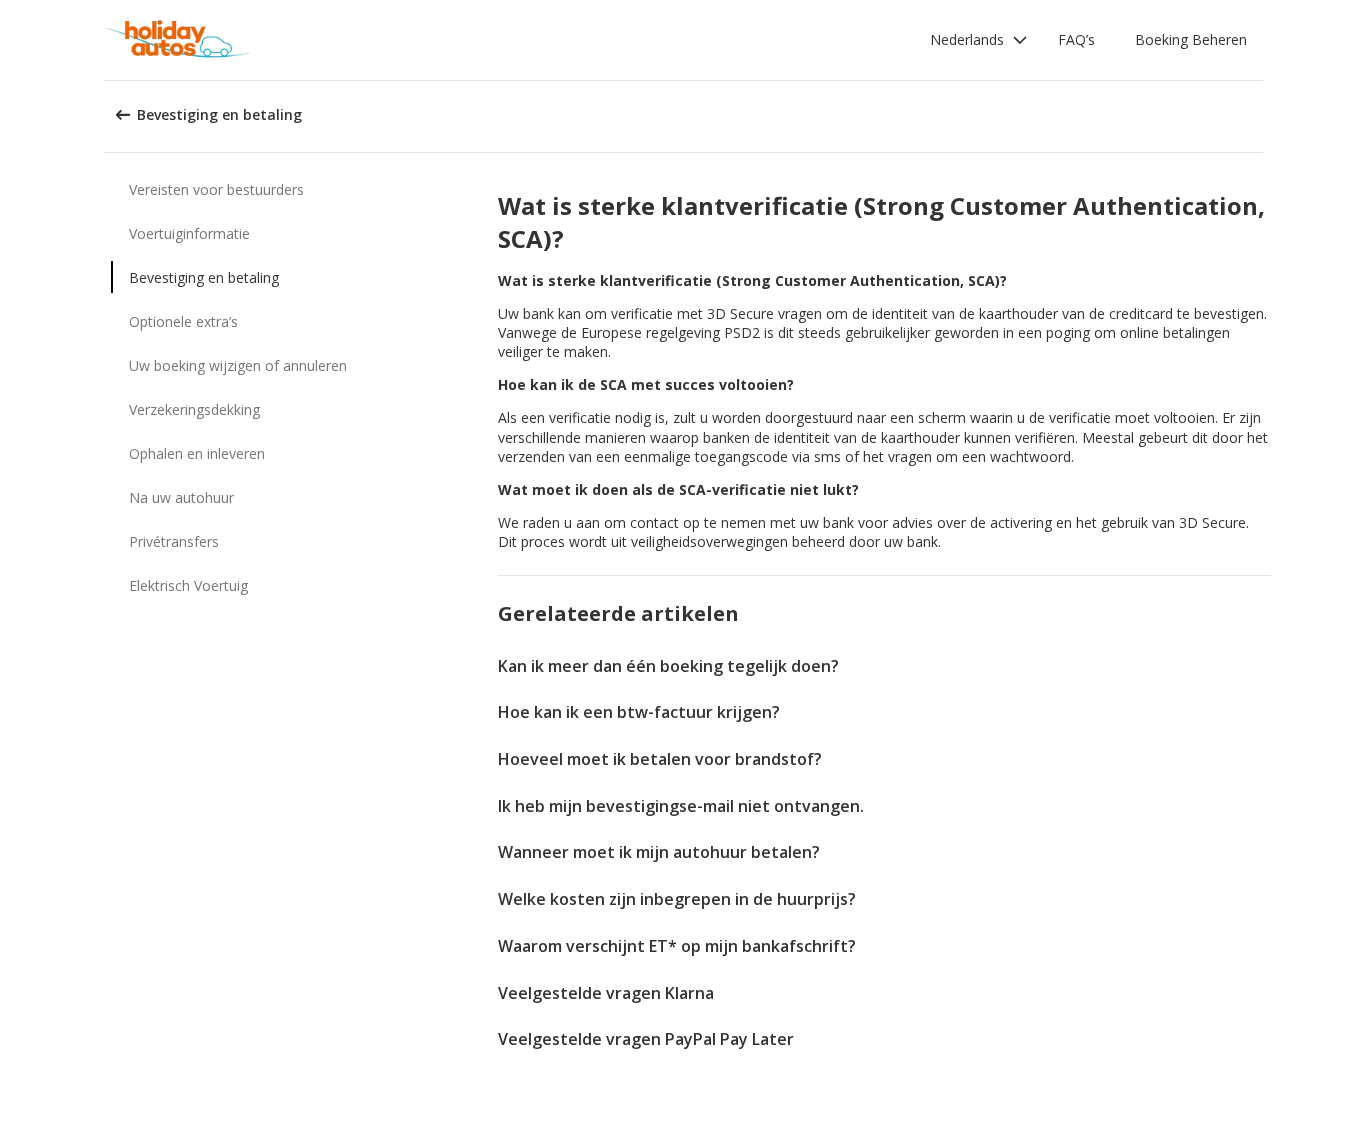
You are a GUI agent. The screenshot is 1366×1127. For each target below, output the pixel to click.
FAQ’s (1076, 39)
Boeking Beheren (1191, 39)
